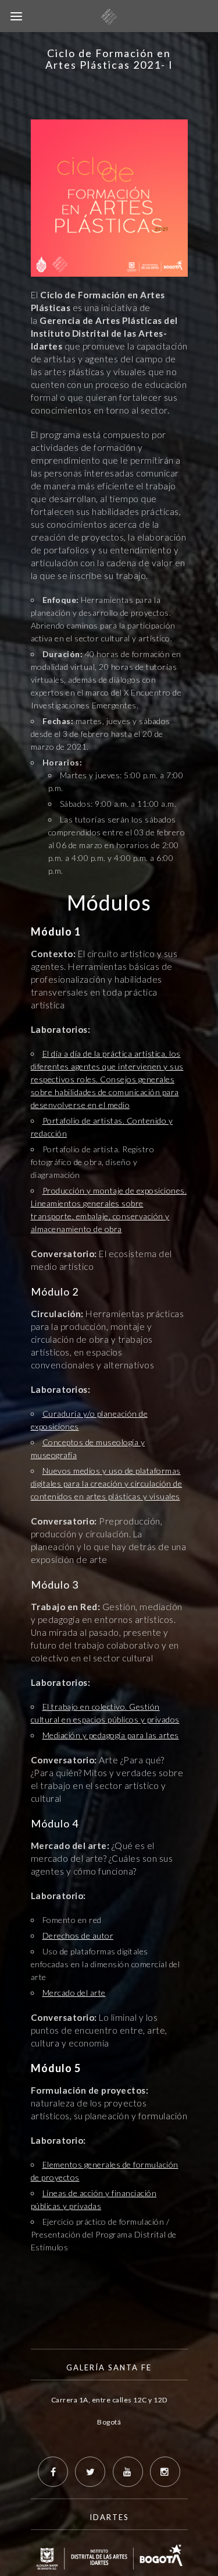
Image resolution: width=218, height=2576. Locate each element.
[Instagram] (165, 2472)
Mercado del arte (74, 1993)
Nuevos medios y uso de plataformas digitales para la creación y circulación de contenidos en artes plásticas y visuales (107, 1483)
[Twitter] (90, 2472)
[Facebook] (53, 2472)
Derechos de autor (78, 1935)
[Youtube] (128, 2472)
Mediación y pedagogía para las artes (111, 1735)
